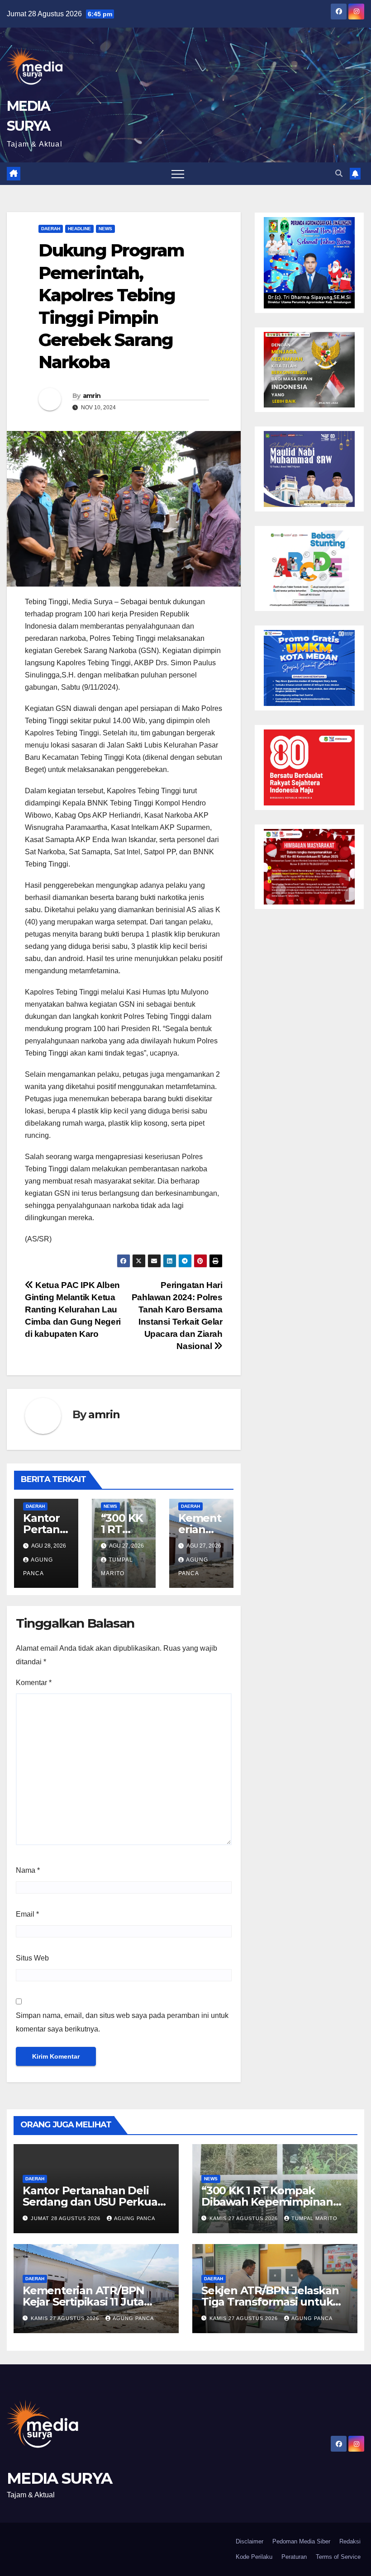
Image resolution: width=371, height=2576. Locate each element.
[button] (339, 173)
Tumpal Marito (314, 2218)
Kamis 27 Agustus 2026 (245, 2218)
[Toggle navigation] (178, 174)
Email (27, 1914)
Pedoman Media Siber (301, 2541)
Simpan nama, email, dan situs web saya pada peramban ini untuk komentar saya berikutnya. (122, 2022)
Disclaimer (250, 2541)
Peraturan (294, 2557)
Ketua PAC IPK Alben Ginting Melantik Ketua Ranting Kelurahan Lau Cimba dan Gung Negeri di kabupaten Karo (73, 1309)
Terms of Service (338, 2557)
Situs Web (32, 1958)
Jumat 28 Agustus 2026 (67, 2218)
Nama (28, 1870)
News (105, 229)
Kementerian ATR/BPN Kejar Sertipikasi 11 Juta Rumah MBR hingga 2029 (90, 2302)
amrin (92, 396)
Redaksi (350, 2541)
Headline (79, 229)
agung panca (135, 2218)
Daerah (51, 229)
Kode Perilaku (254, 2557)
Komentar (34, 1683)
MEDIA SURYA (59, 2478)
